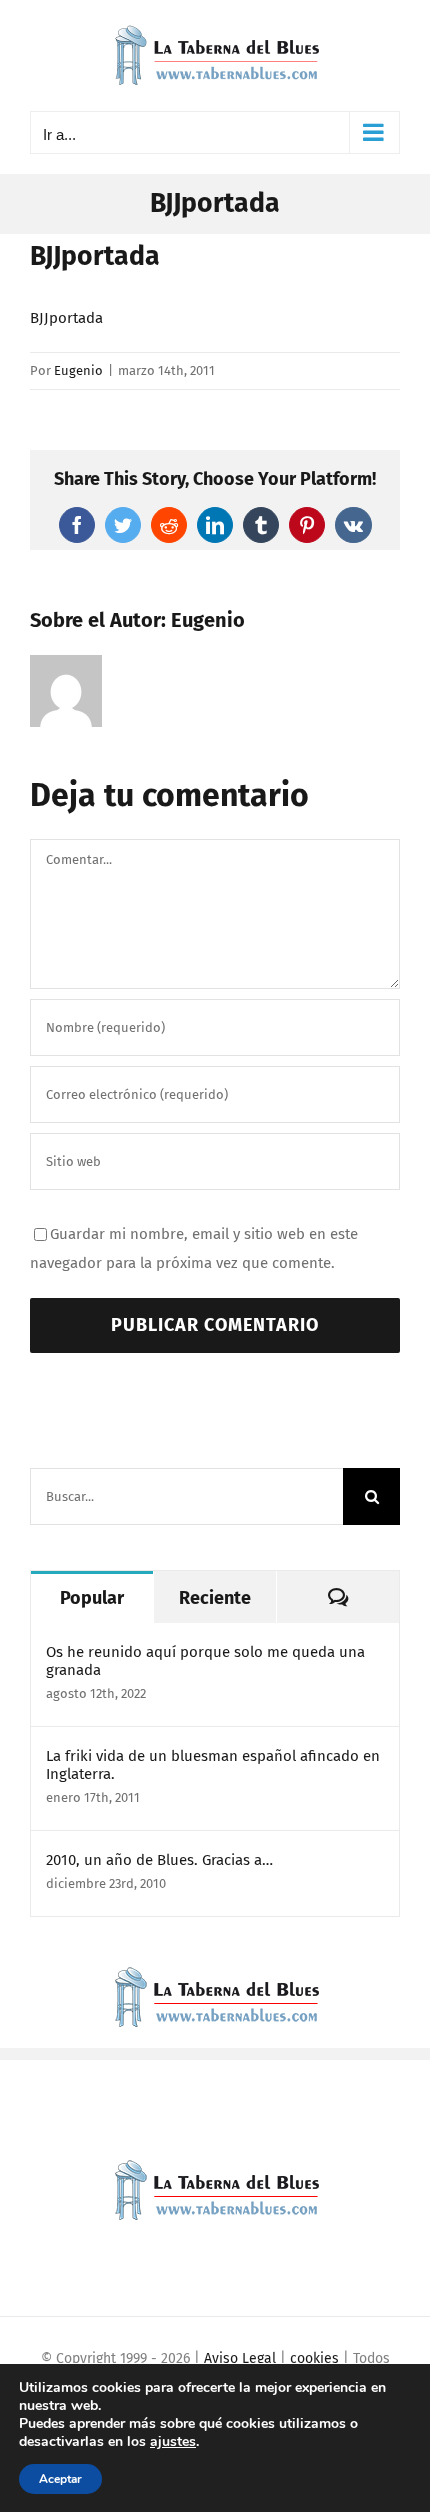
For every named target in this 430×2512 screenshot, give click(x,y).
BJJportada (66, 318)
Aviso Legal (240, 2358)
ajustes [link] (173, 2441)
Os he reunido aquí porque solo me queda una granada (205, 1661)
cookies (314, 2358)
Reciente (215, 1598)
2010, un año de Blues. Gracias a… (159, 1860)
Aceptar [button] (60, 2479)
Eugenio (78, 370)
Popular (92, 1598)
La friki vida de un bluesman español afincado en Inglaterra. (213, 1765)
